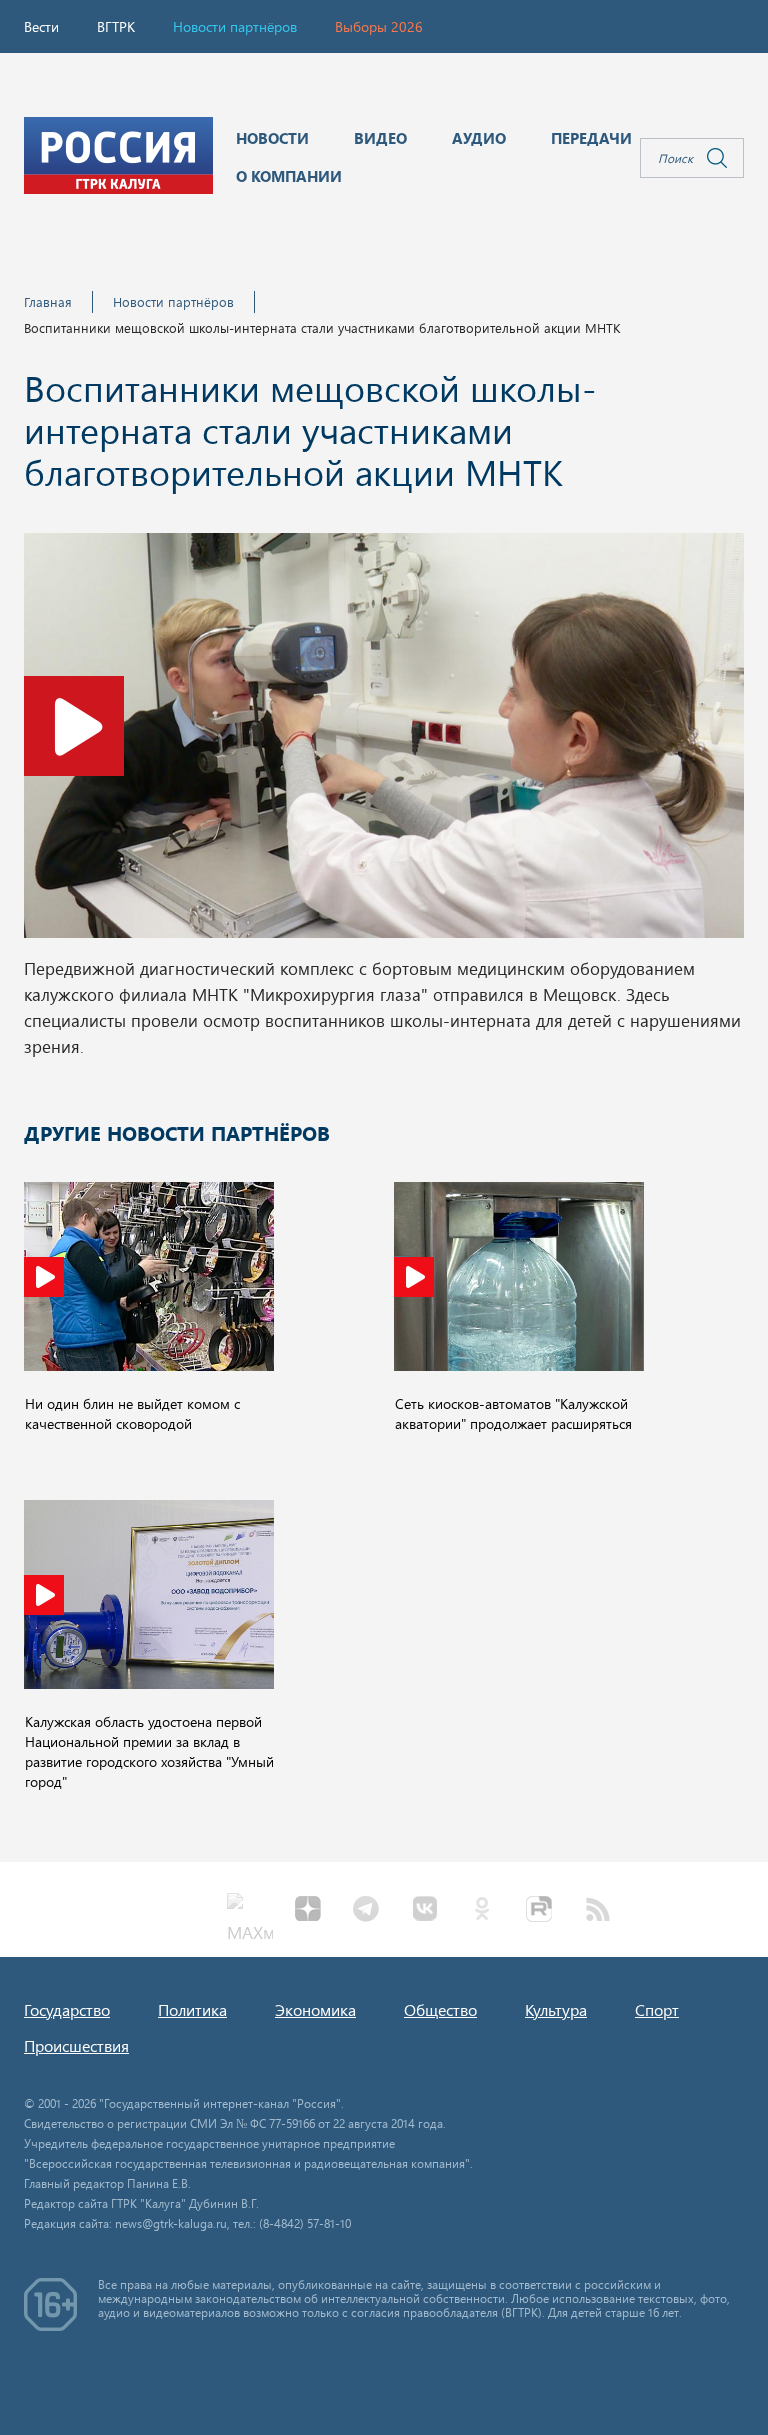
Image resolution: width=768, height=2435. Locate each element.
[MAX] (250, 1911)
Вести (41, 26)
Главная (48, 301)
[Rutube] (540, 1911)
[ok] (482, 1911)
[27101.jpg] (384, 741)
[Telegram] (366, 1911)
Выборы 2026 (379, 26)
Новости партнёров (235, 26)
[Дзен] (308, 1911)
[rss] (598, 1911)
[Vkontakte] (424, 1911)
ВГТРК (116, 26)
